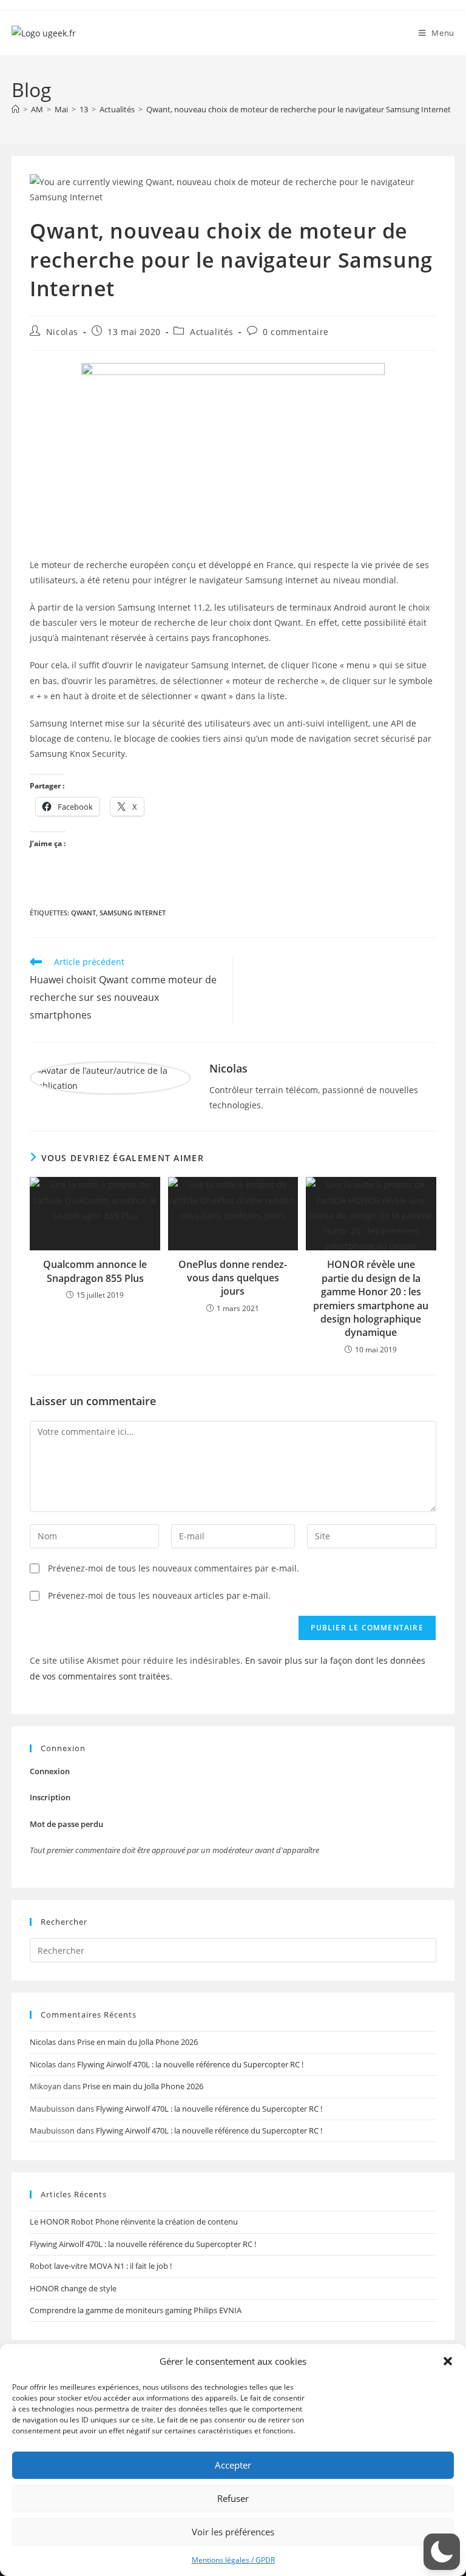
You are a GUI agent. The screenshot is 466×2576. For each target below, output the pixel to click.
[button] (448, 2361)
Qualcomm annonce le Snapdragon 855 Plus (95, 1271)
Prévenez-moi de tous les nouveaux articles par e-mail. (159, 1595)
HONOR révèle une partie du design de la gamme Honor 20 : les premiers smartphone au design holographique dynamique (371, 1298)
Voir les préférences (233, 2532)
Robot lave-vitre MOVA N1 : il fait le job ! (101, 2266)
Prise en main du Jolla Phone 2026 (137, 2042)
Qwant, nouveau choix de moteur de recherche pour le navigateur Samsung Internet (299, 109)
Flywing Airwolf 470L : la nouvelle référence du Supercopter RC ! (190, 2064)
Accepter (233, 2465)
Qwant (83, 913)
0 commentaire (296, 332)
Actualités (212, 332)
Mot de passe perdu (66, 1824)
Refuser (233, 2498)
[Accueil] (15, 109)
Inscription (50, 1797)
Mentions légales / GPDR (233, 2560)
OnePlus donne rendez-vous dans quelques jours (233, 1278)
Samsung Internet (133, 913)
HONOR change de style (73, 2288)
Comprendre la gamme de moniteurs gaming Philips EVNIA (136, 2310)
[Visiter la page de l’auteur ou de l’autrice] (110, 1077)
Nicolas (62, 332)
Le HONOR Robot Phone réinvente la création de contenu (134, 2222)
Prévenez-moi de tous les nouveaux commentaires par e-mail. (174, 1568)
